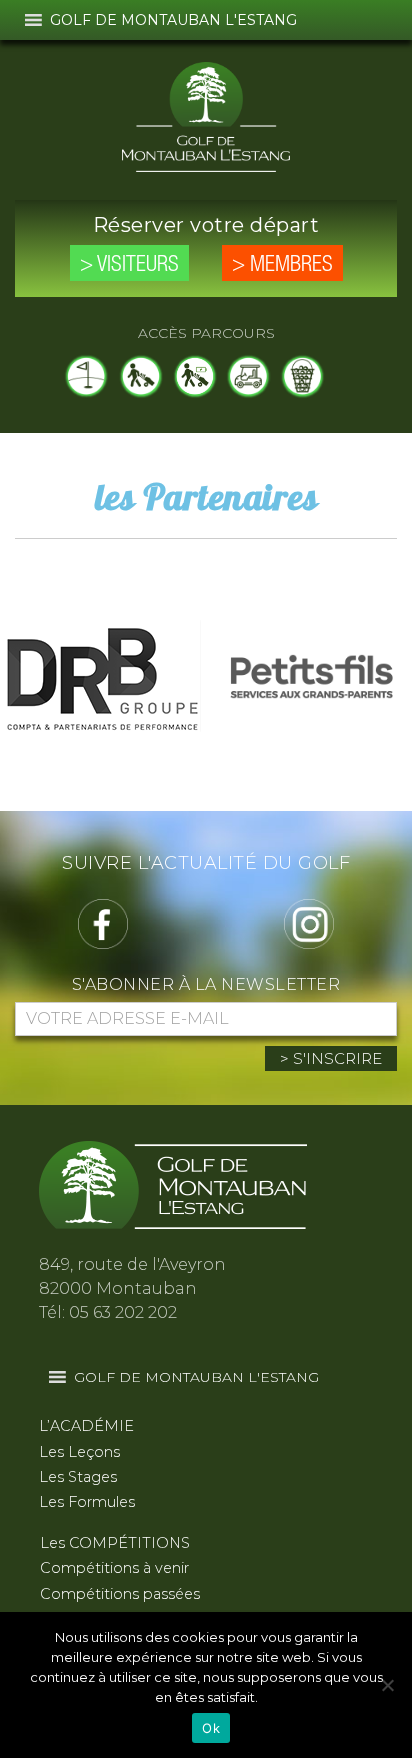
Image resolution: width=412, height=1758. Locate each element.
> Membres (282, 265)
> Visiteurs (129, 265)
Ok (211, 1728)
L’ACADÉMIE (86, 1426)
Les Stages (78, 1477)
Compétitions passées (120, 1594)
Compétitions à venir (114, 1568)
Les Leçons (79, 1452)
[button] (173, 20)
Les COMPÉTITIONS (115, 1543)
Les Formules (87, 1502)
